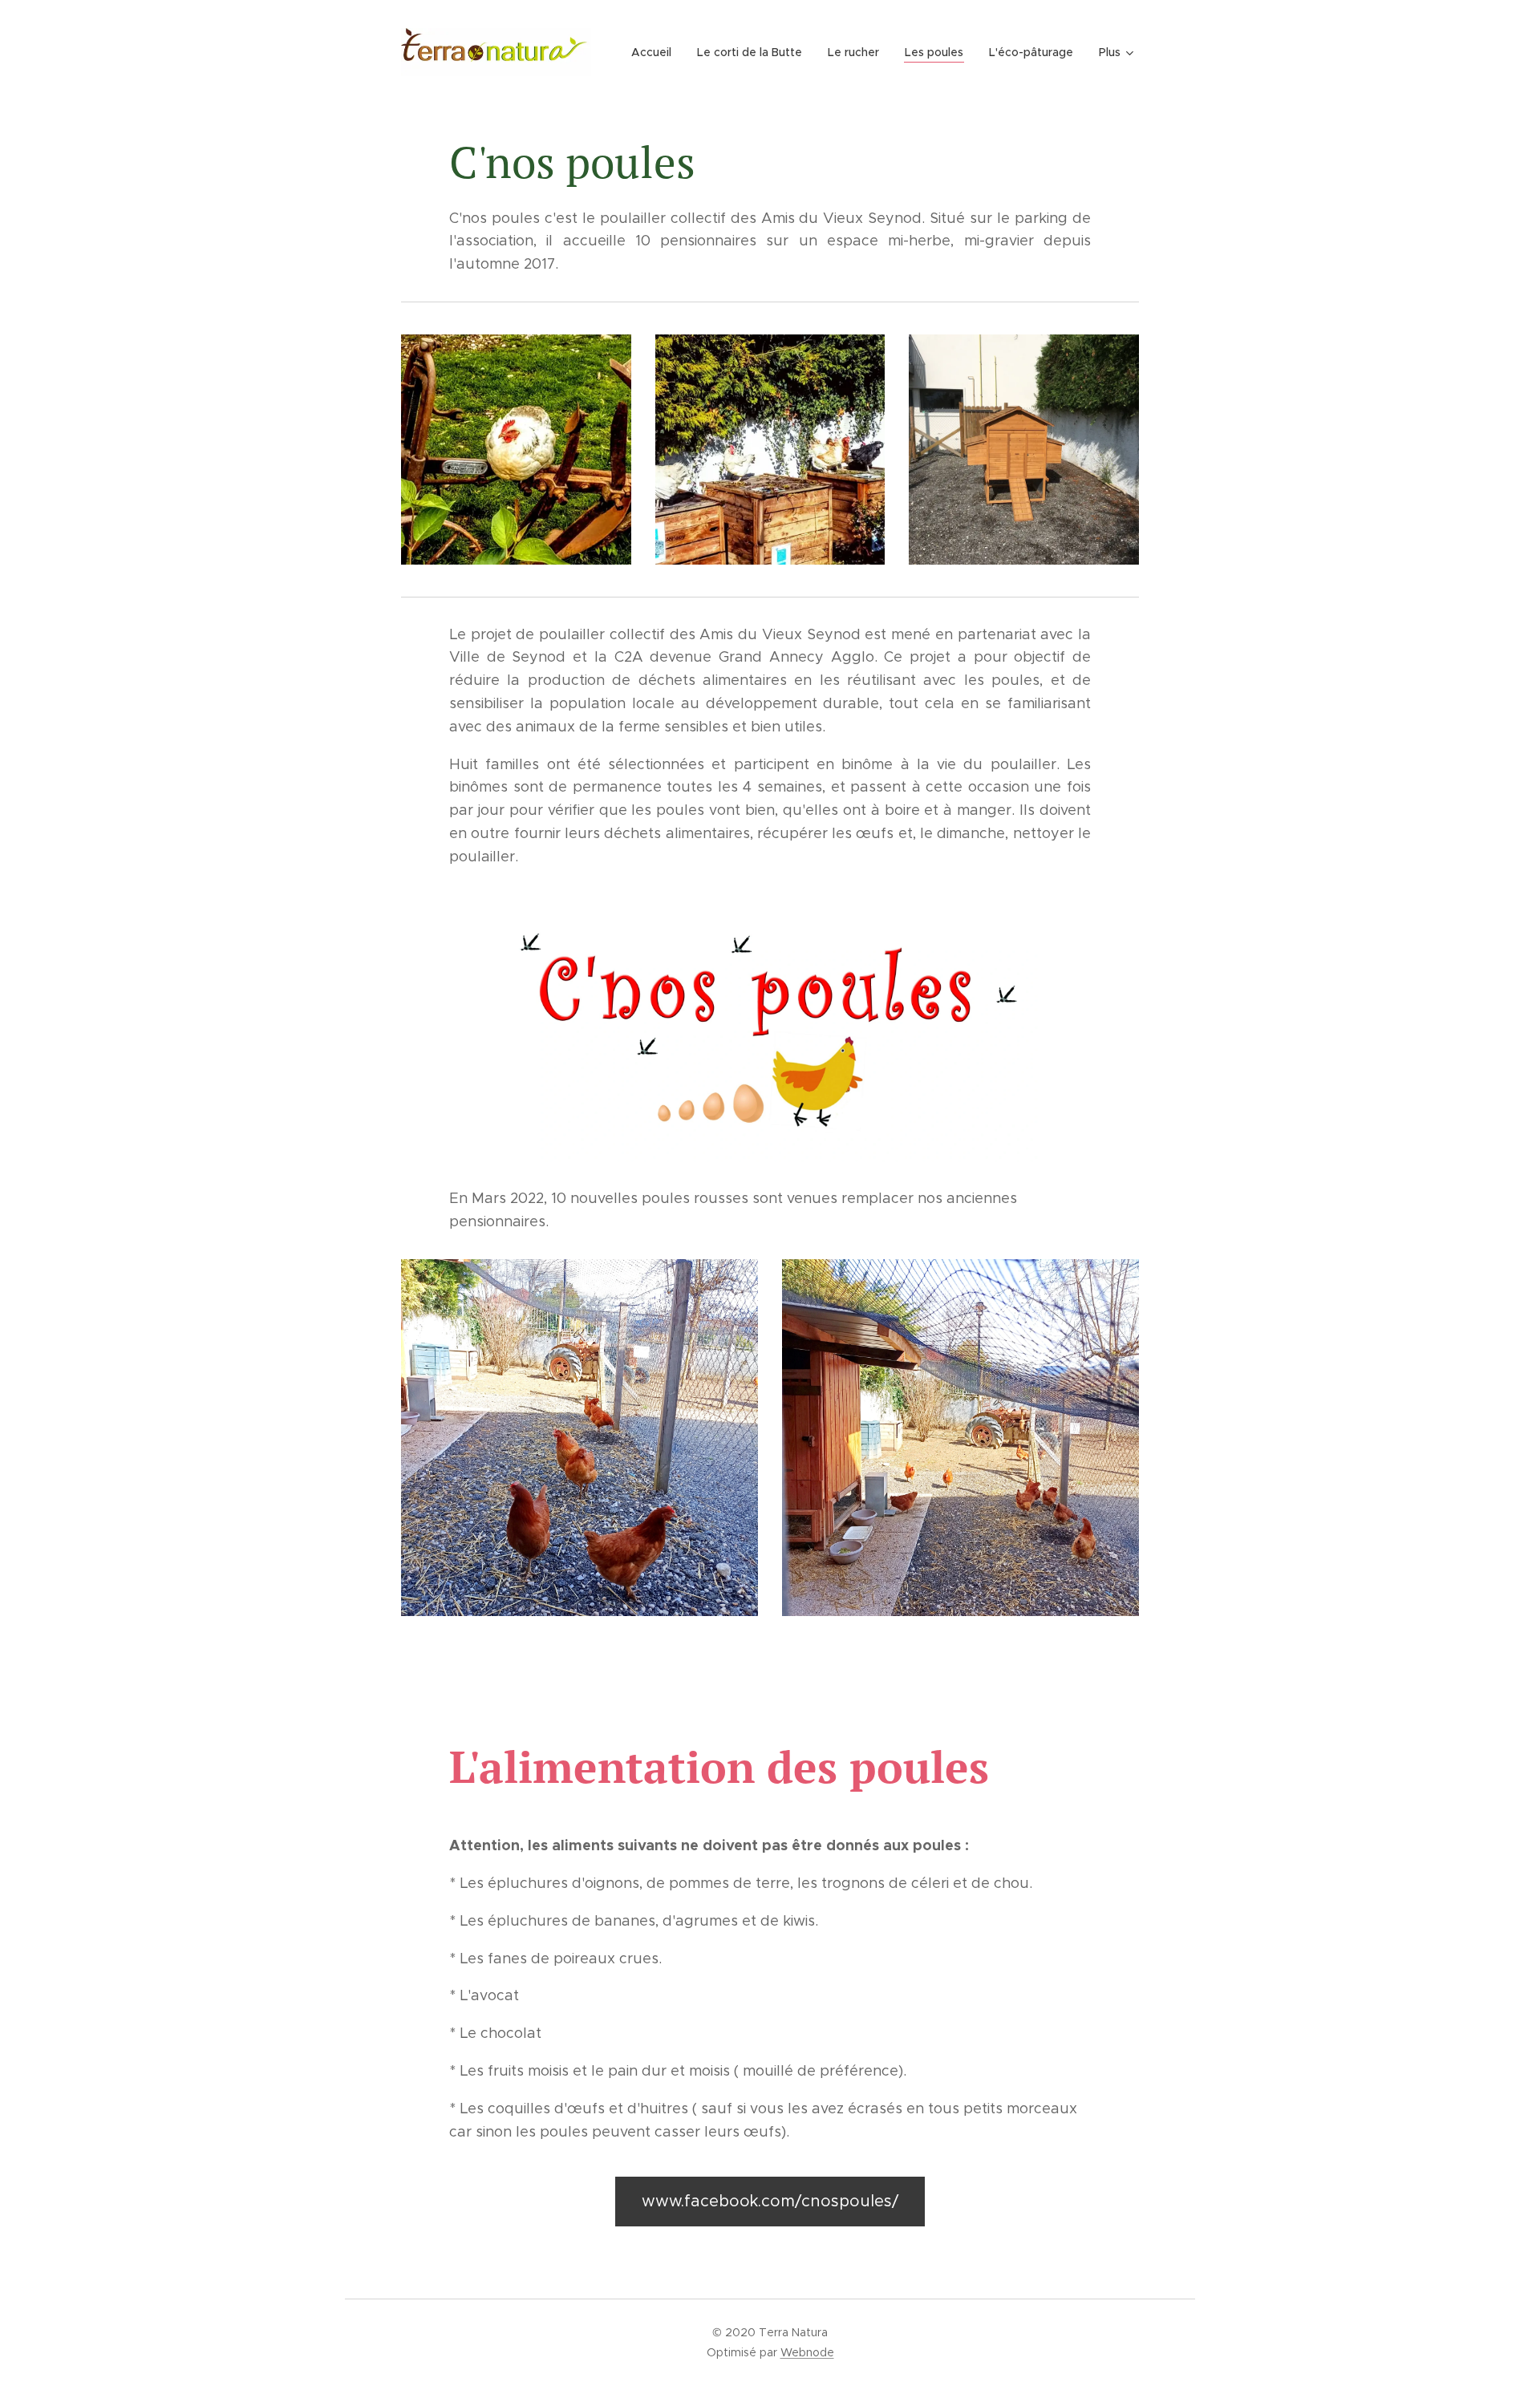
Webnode (807, 2352)
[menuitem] (656, 52)
